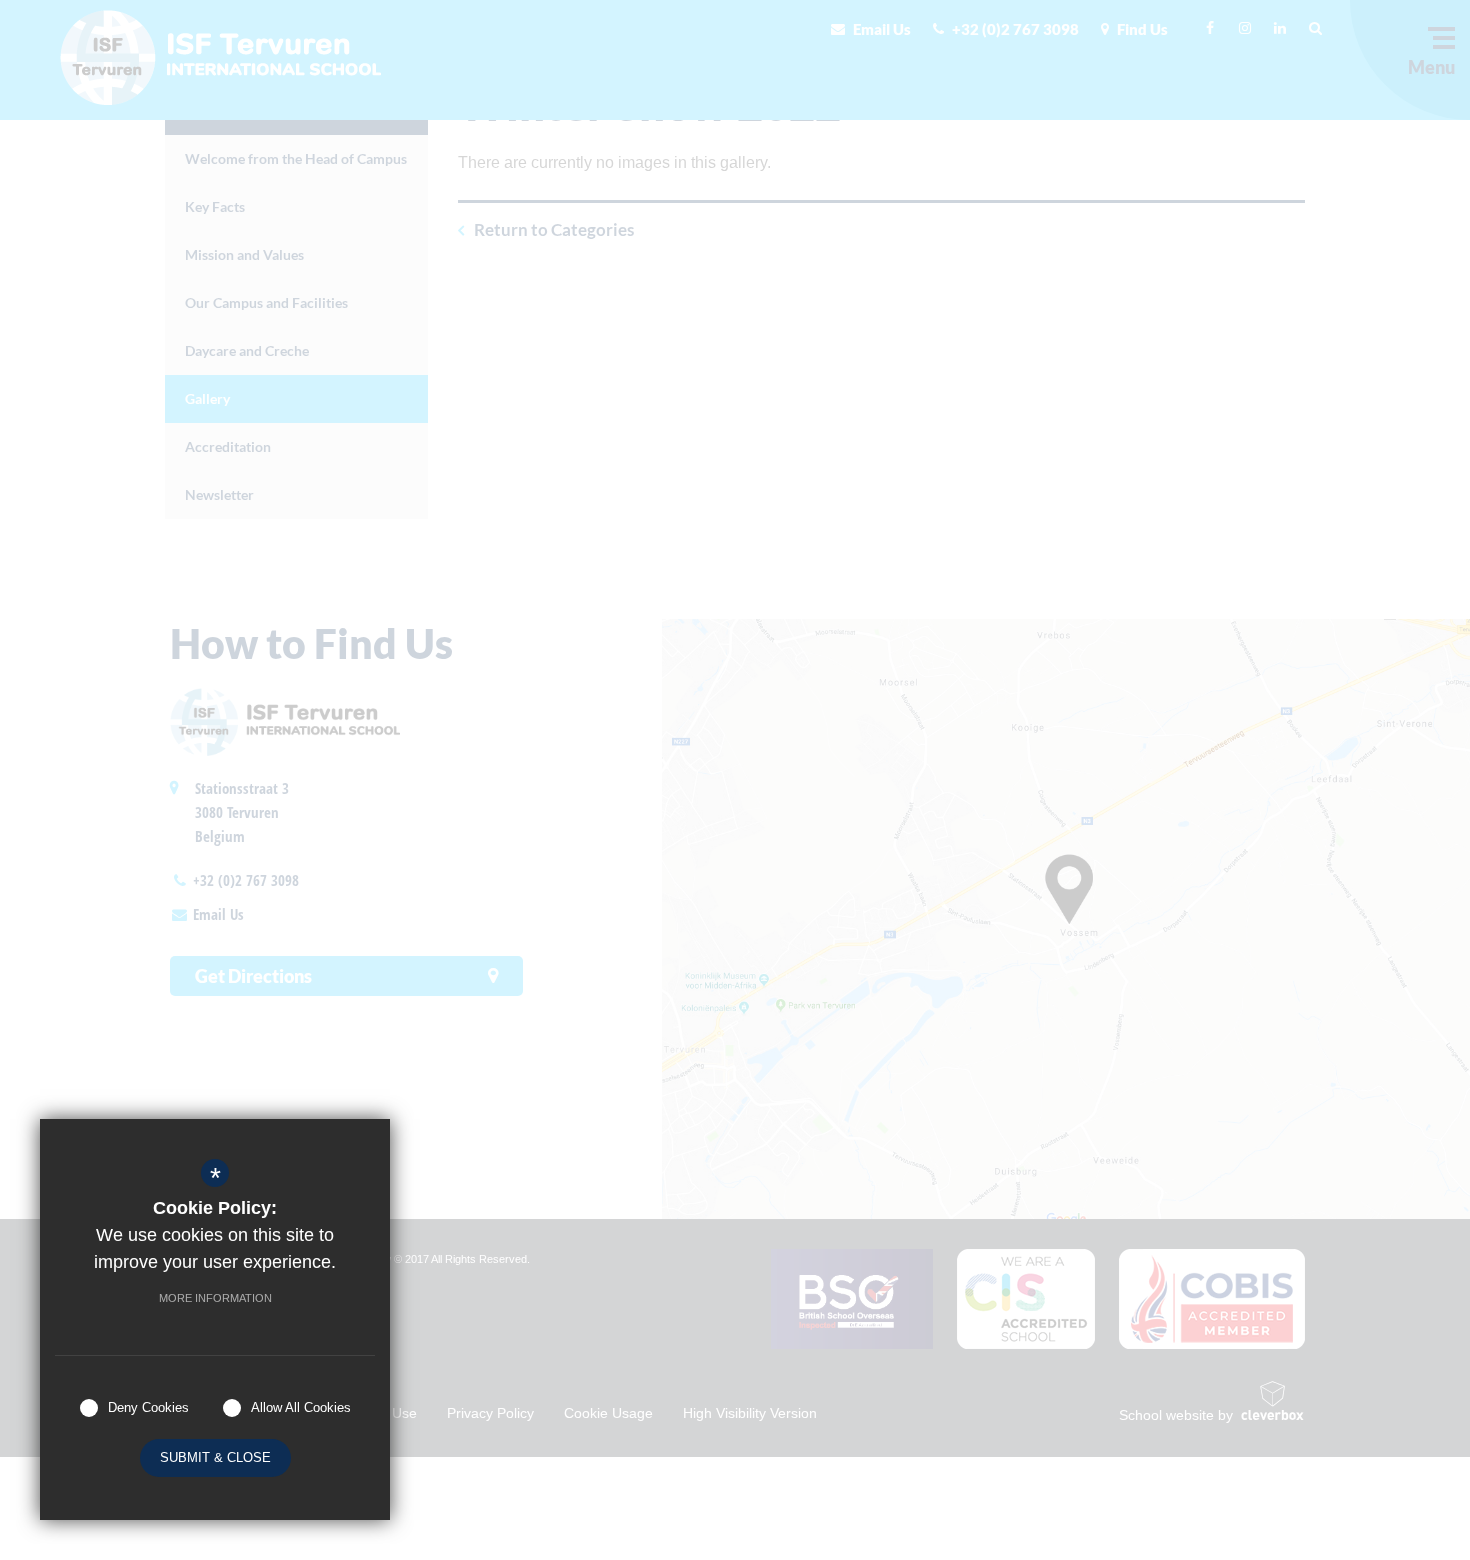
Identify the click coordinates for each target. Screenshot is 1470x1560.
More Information (215, 1298)
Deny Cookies (148, 1407)
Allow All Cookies (301, 1407)
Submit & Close (215, 1457)
